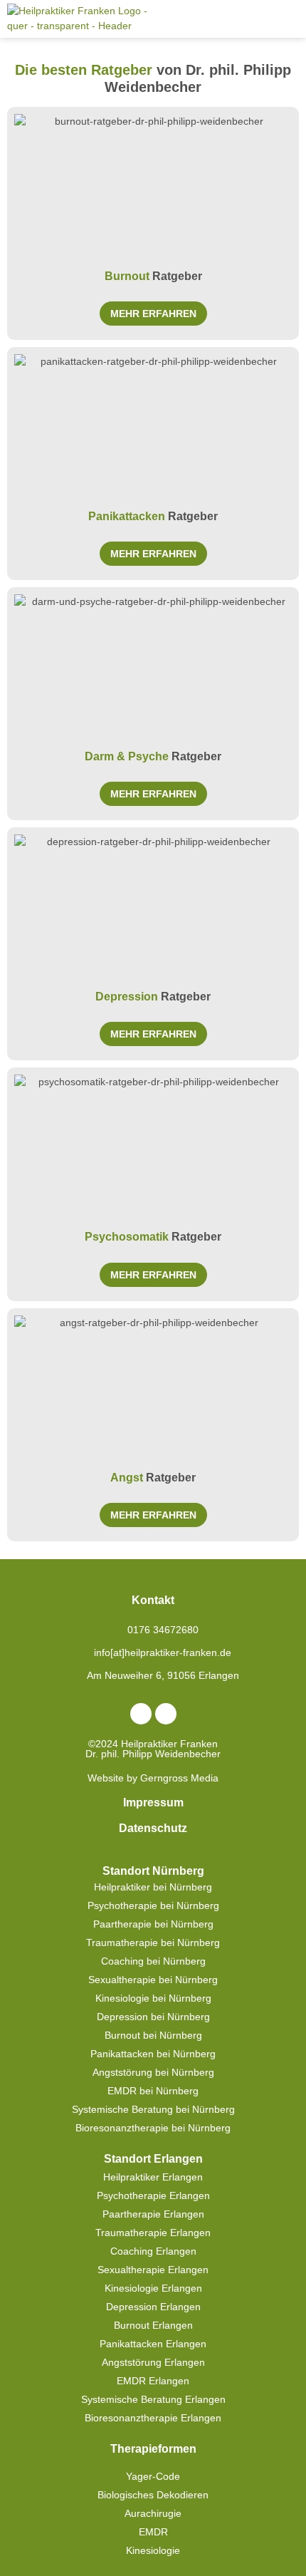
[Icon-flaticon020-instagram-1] (166, 1714)
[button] (289, 19)
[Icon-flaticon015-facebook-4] (141, 1714)
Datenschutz (153, 1828)
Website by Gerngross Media (153, 1778)
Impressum (153, 1802)
